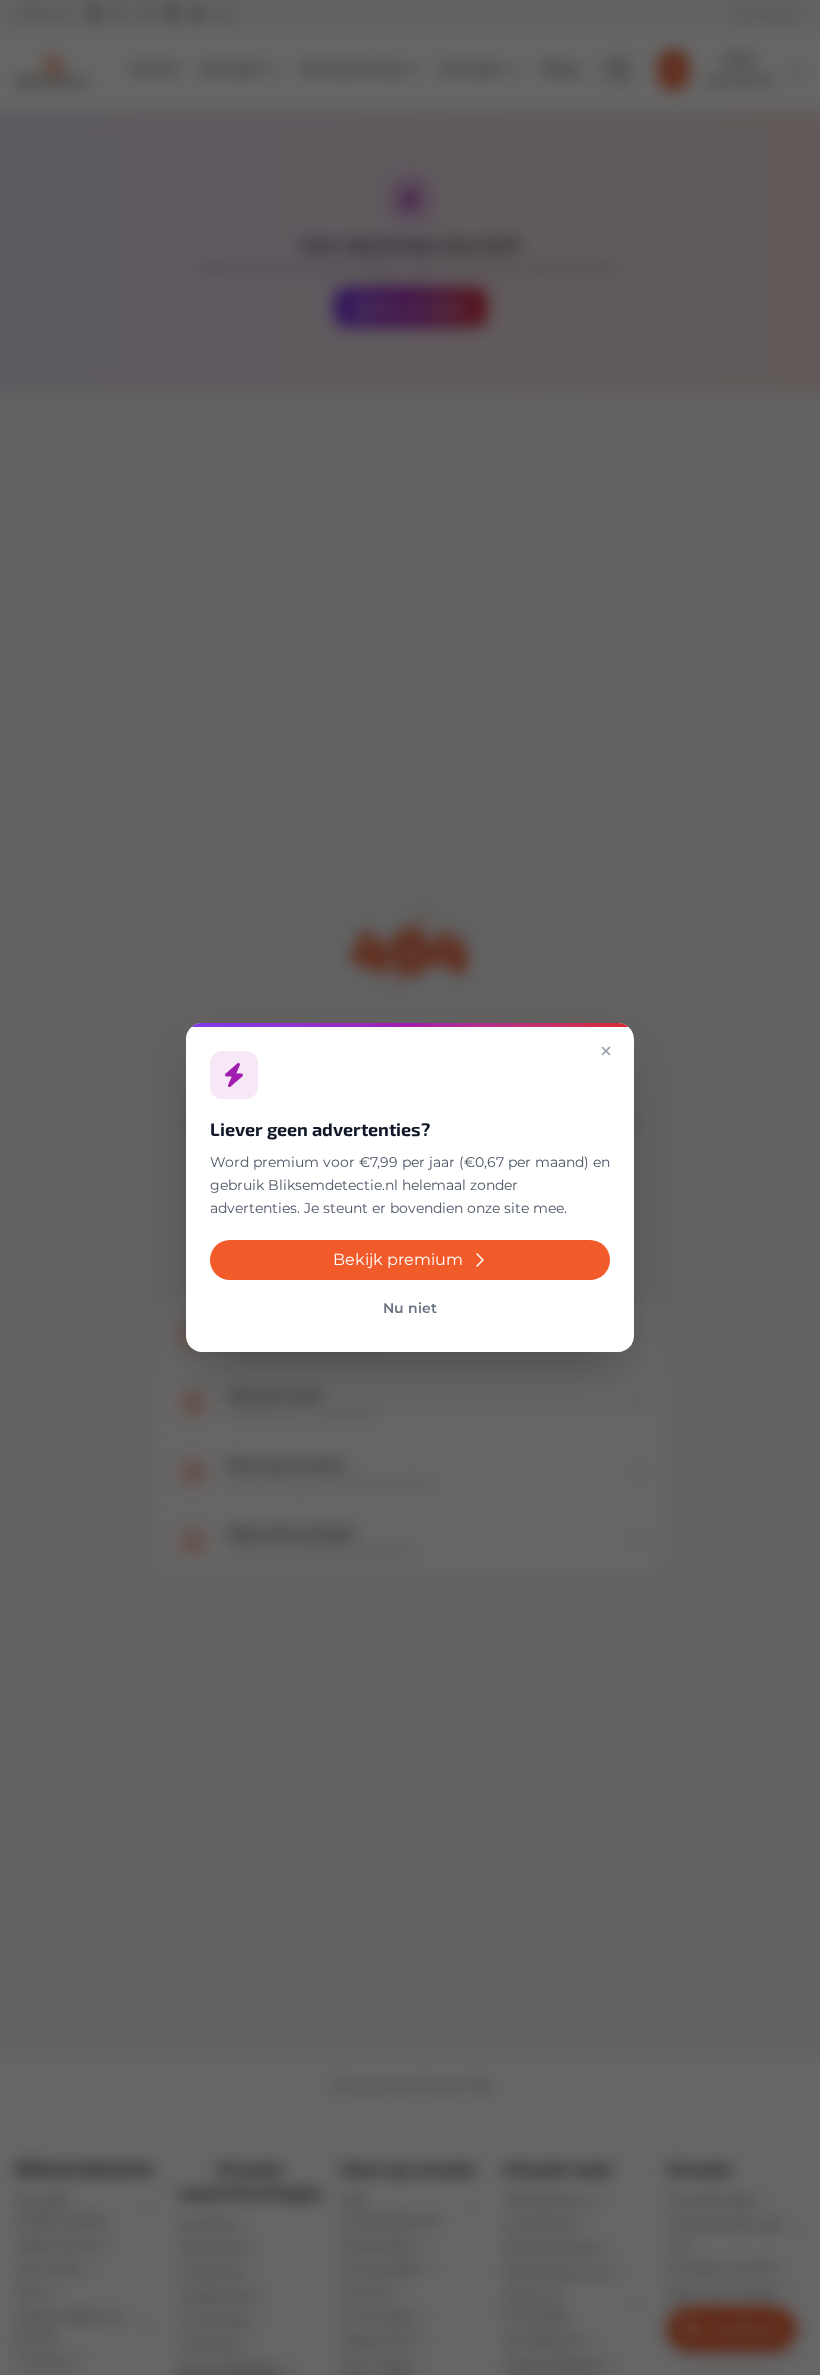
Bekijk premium (398, 1259)
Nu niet (410, 1308)
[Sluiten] (606, 1051)
